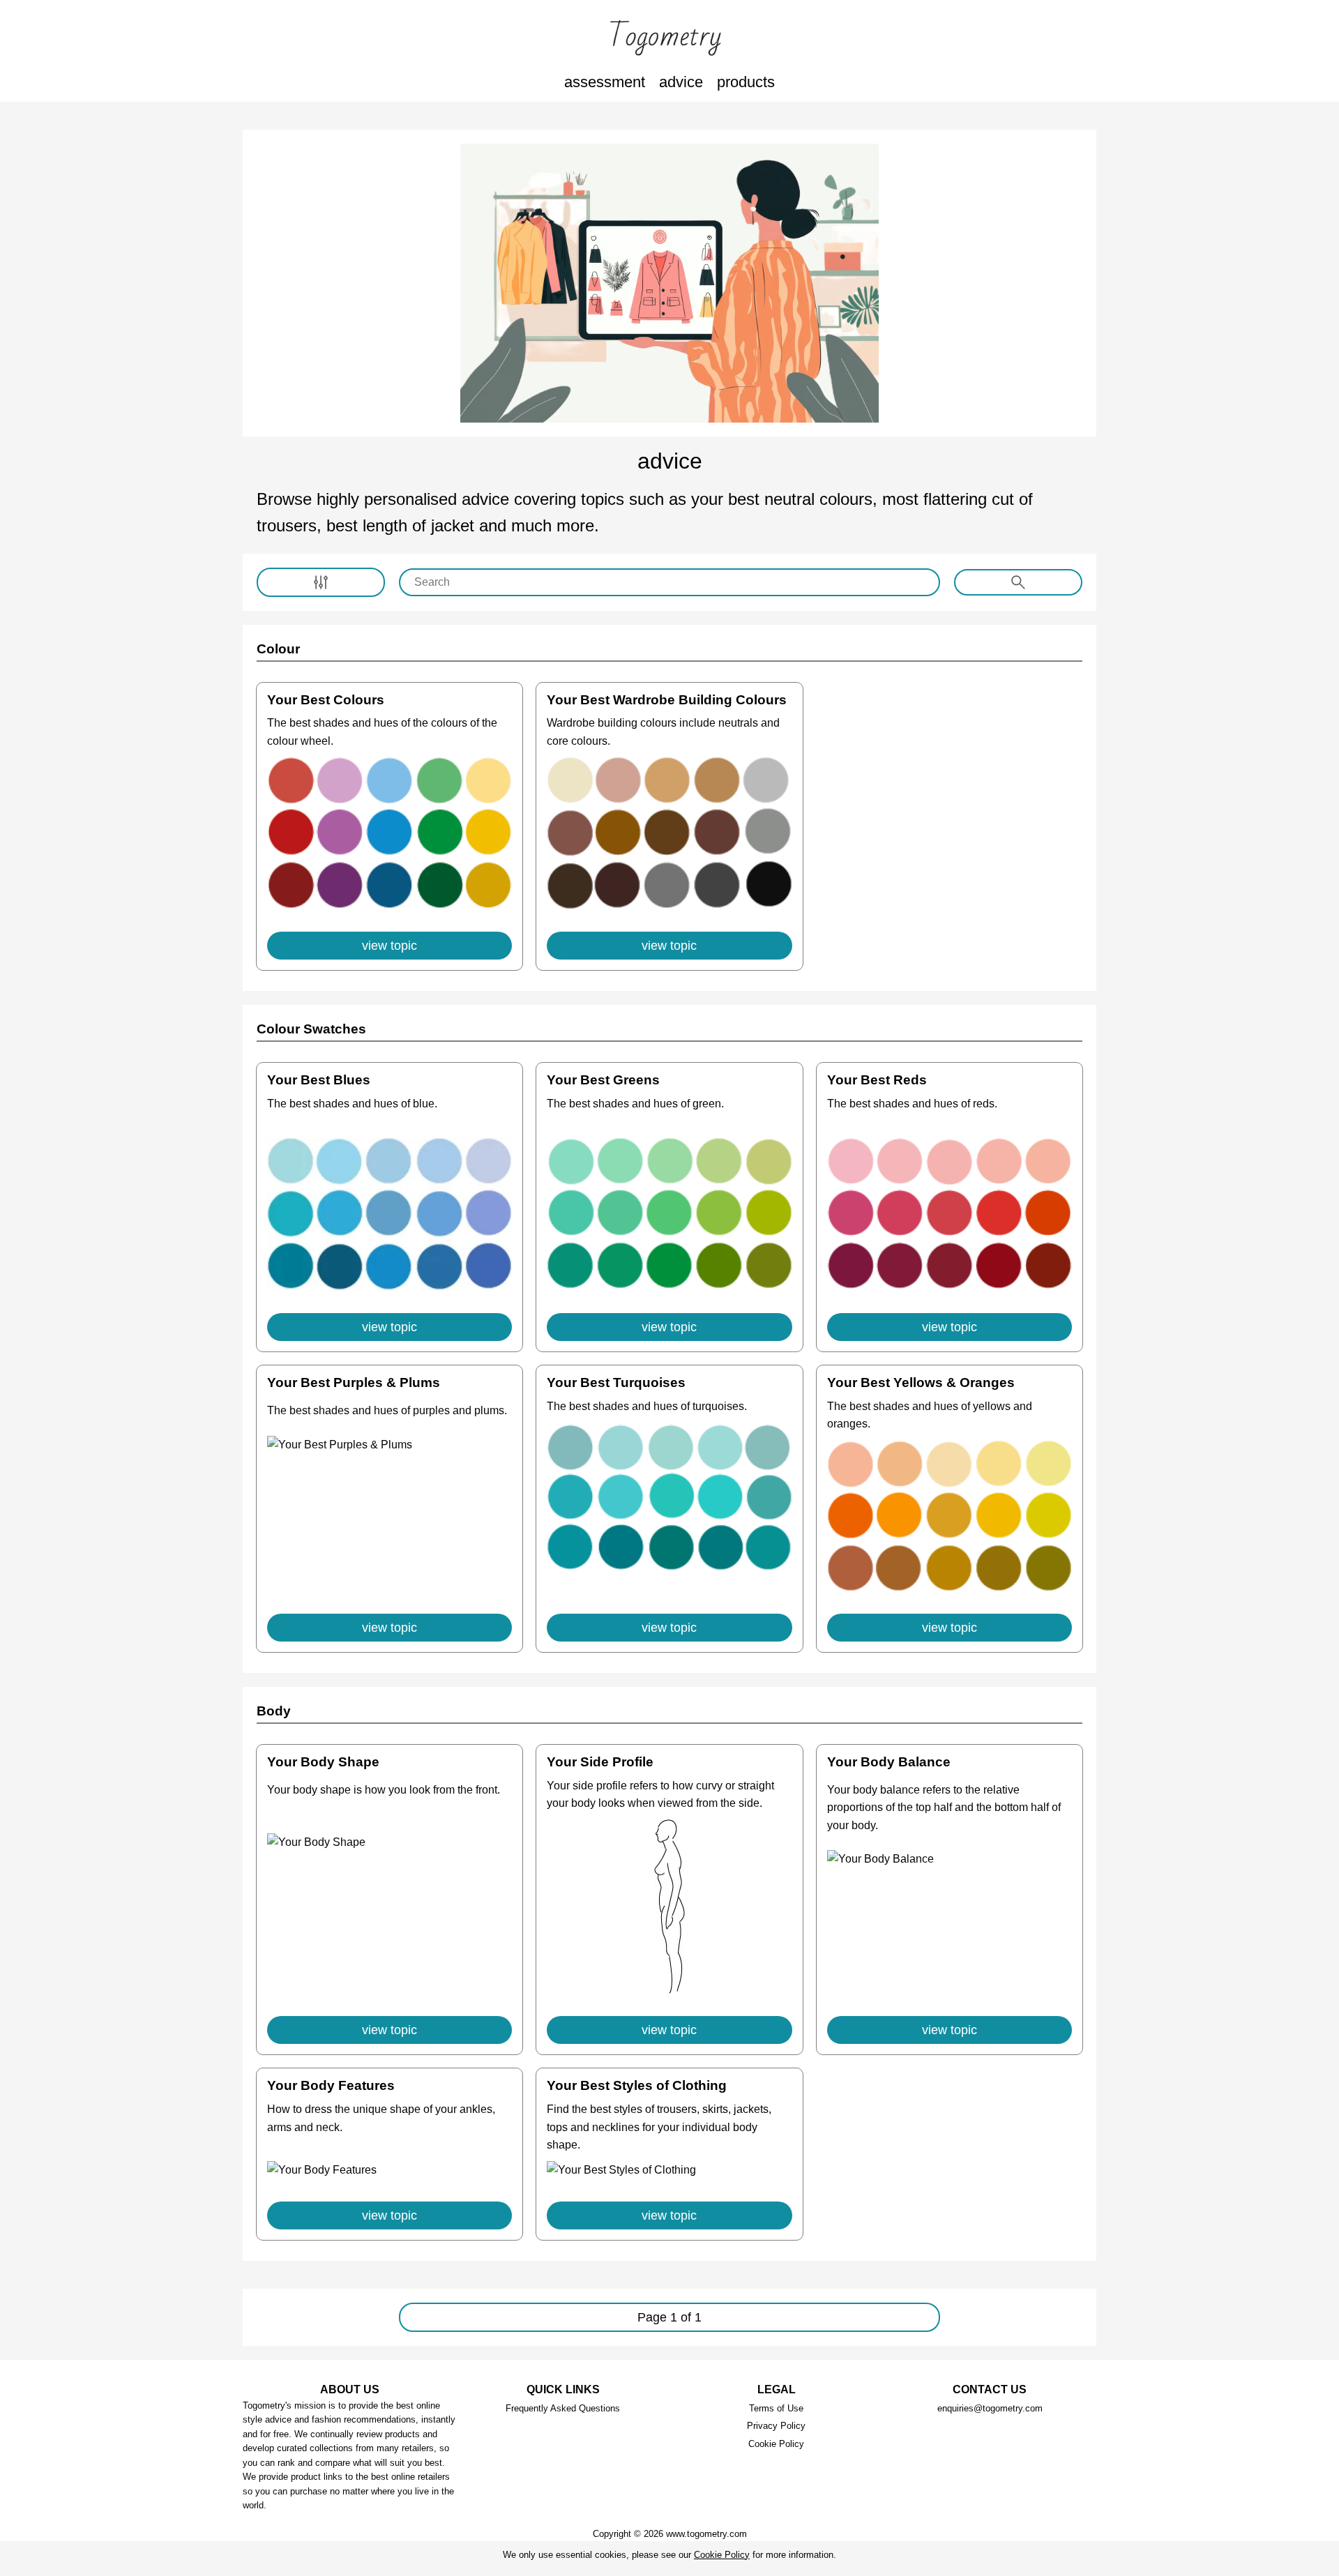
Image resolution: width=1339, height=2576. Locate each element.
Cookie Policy (776, 2444)
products (746, 82)
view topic (389, 946)
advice (681, 82)
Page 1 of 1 (669, 2317)
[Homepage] (669, 38)
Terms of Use (776, 2408)
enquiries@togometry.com (990, 2408)
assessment (605, 82)
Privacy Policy (776, 2426)
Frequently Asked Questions (563, 2408)
